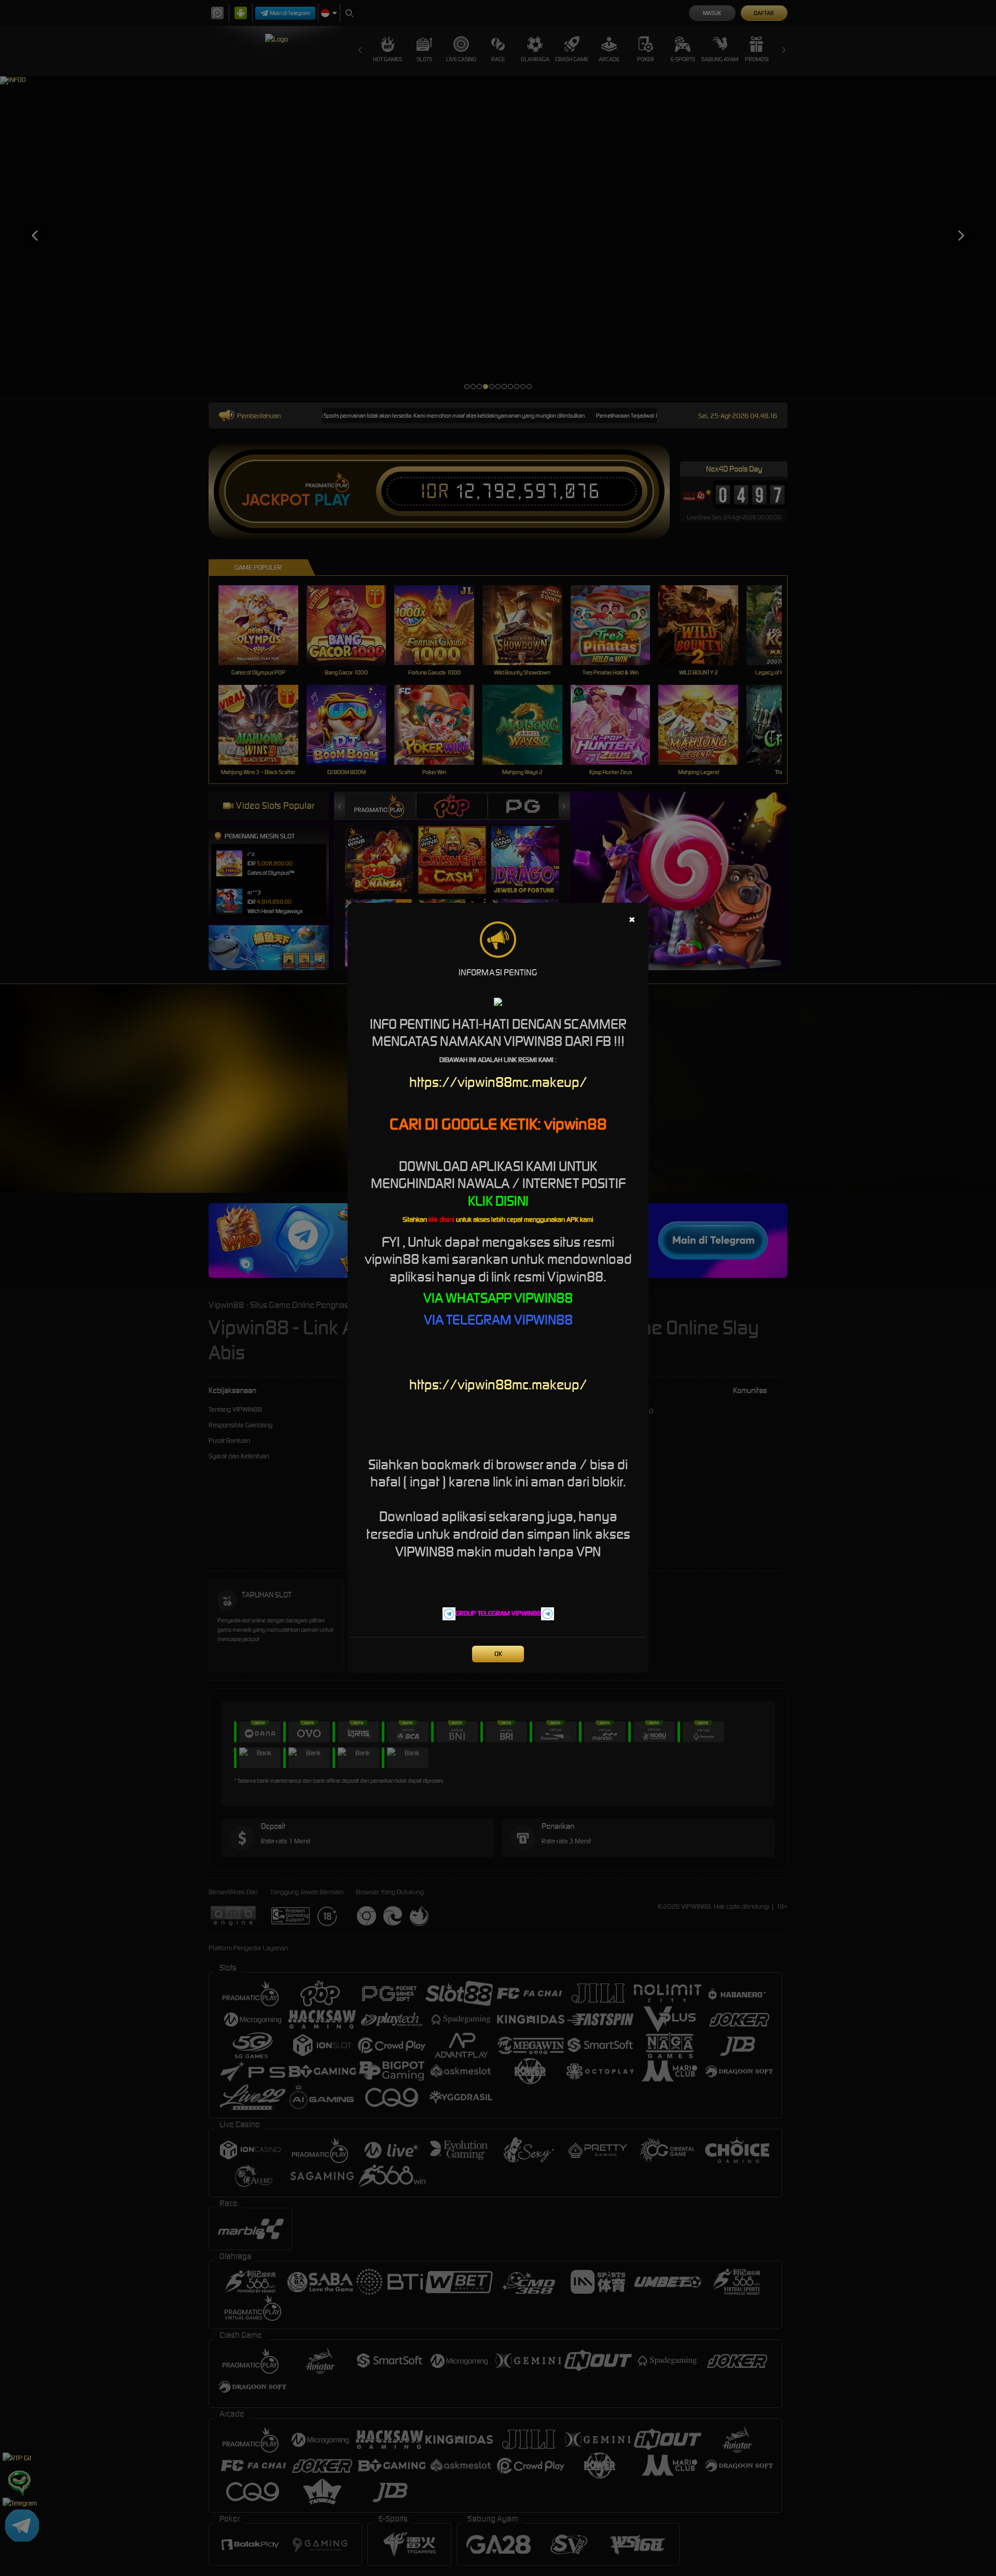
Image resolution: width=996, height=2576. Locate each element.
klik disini (441, 1220)
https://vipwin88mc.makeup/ (498, 1082)
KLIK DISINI (498, 1201)
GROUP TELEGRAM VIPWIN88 (498, 1613)
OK (498, 1654)
